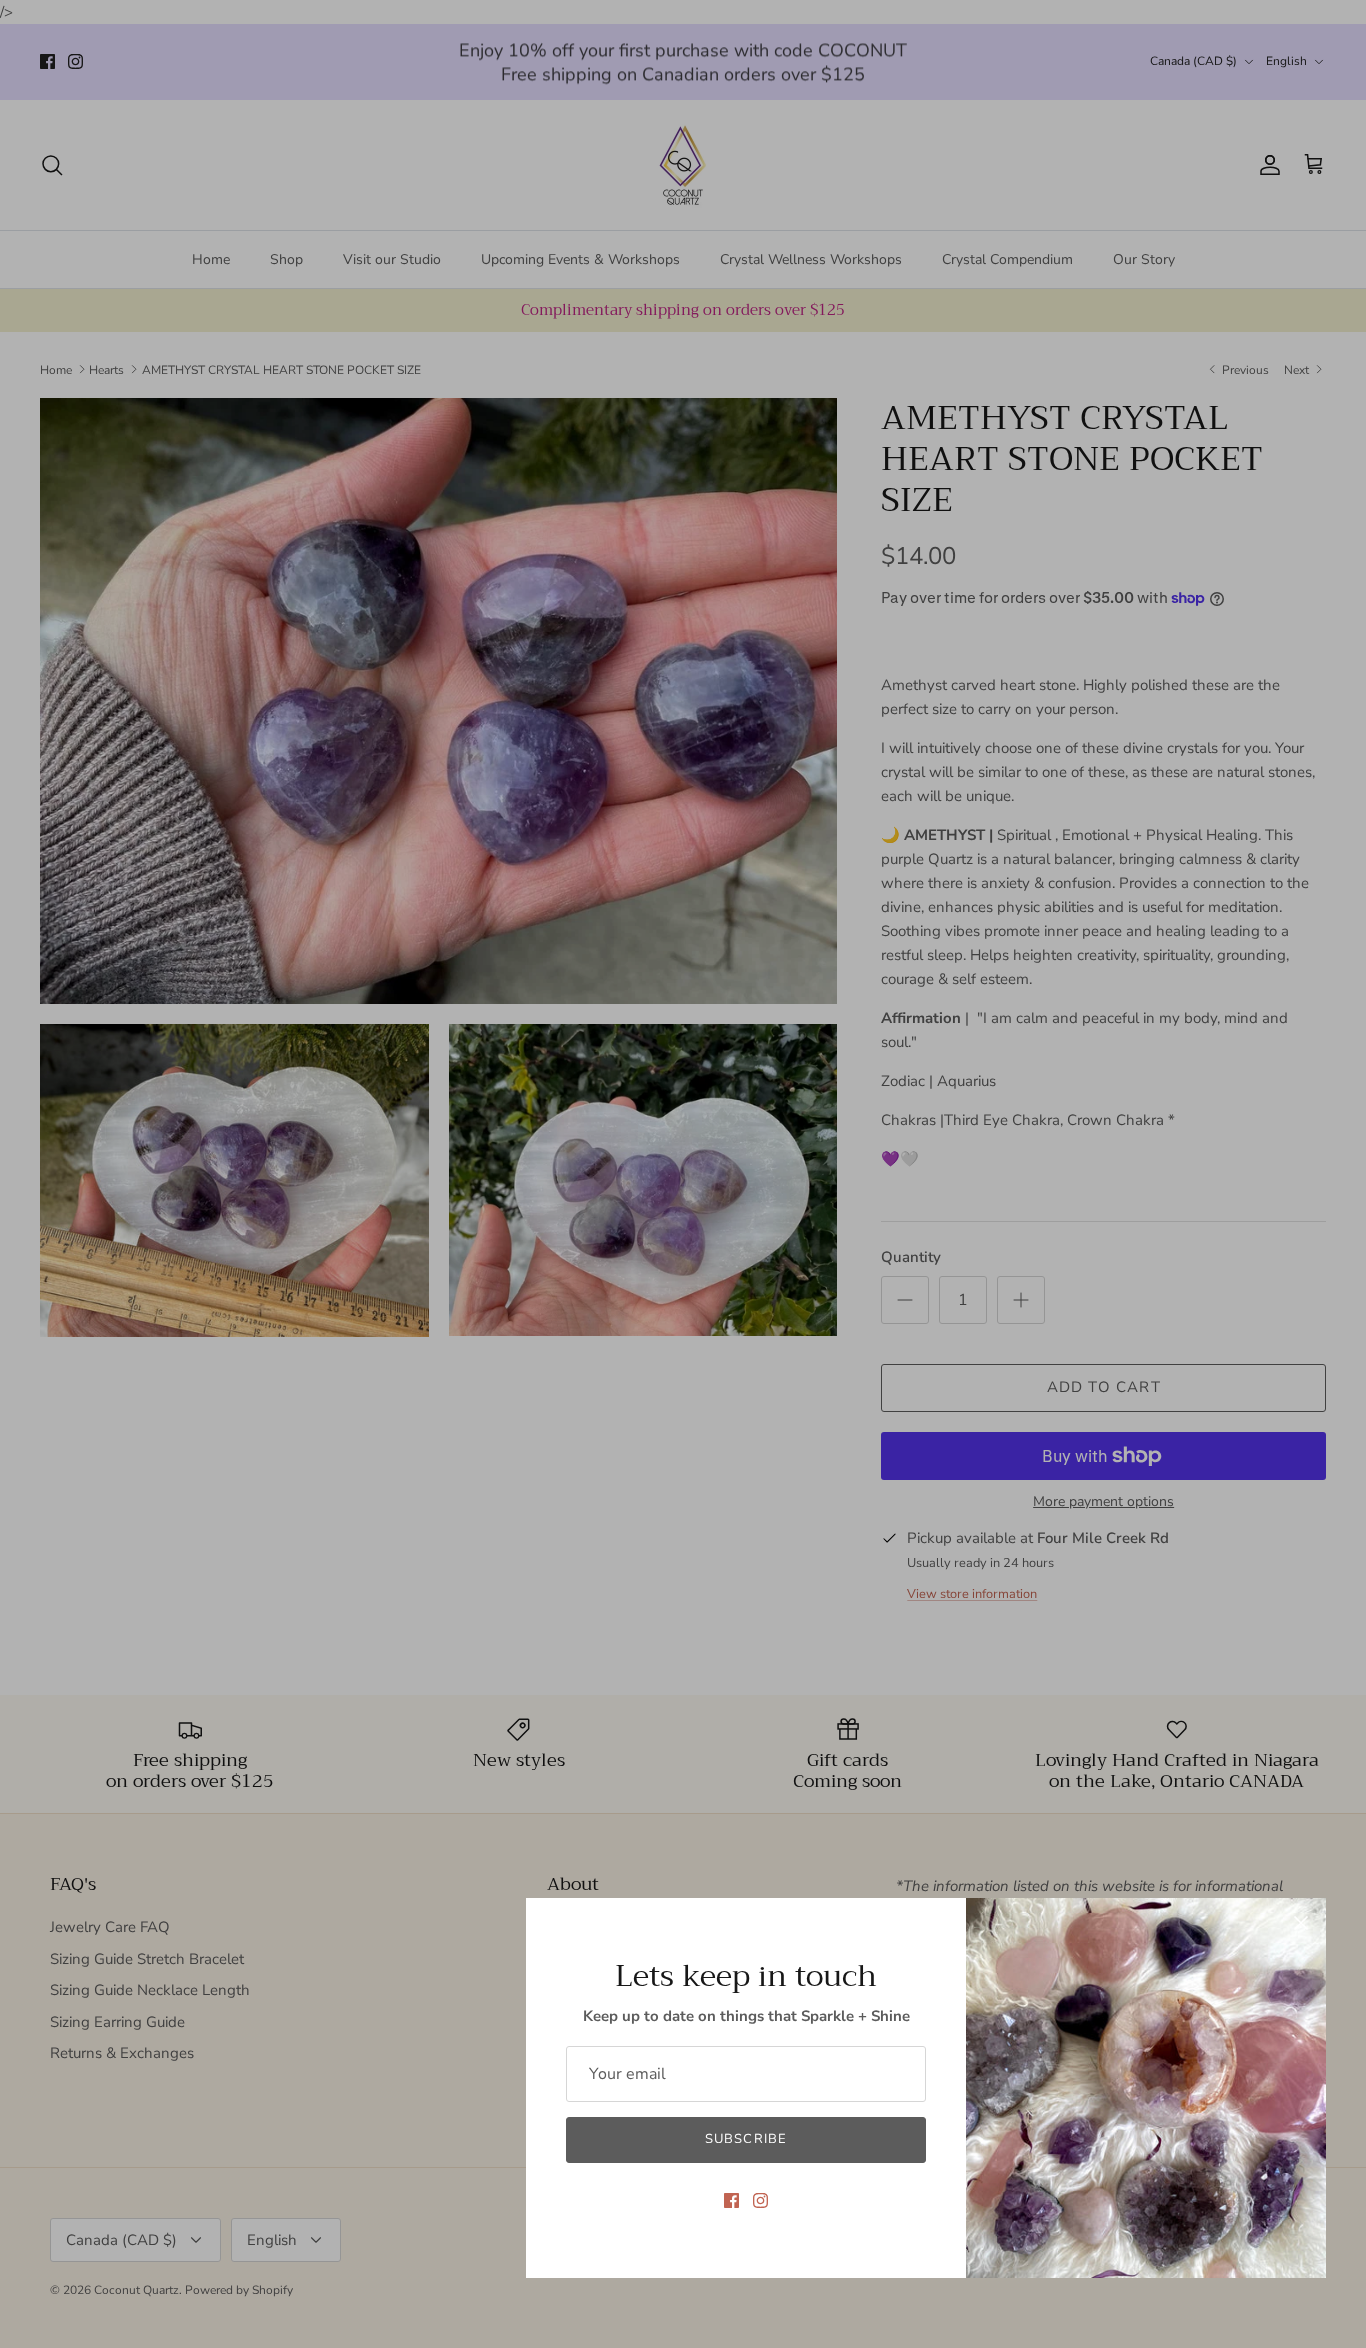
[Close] (1301, 1923)
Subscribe (745, 2139)
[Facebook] (731, 2200)
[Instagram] (760, 2200)
